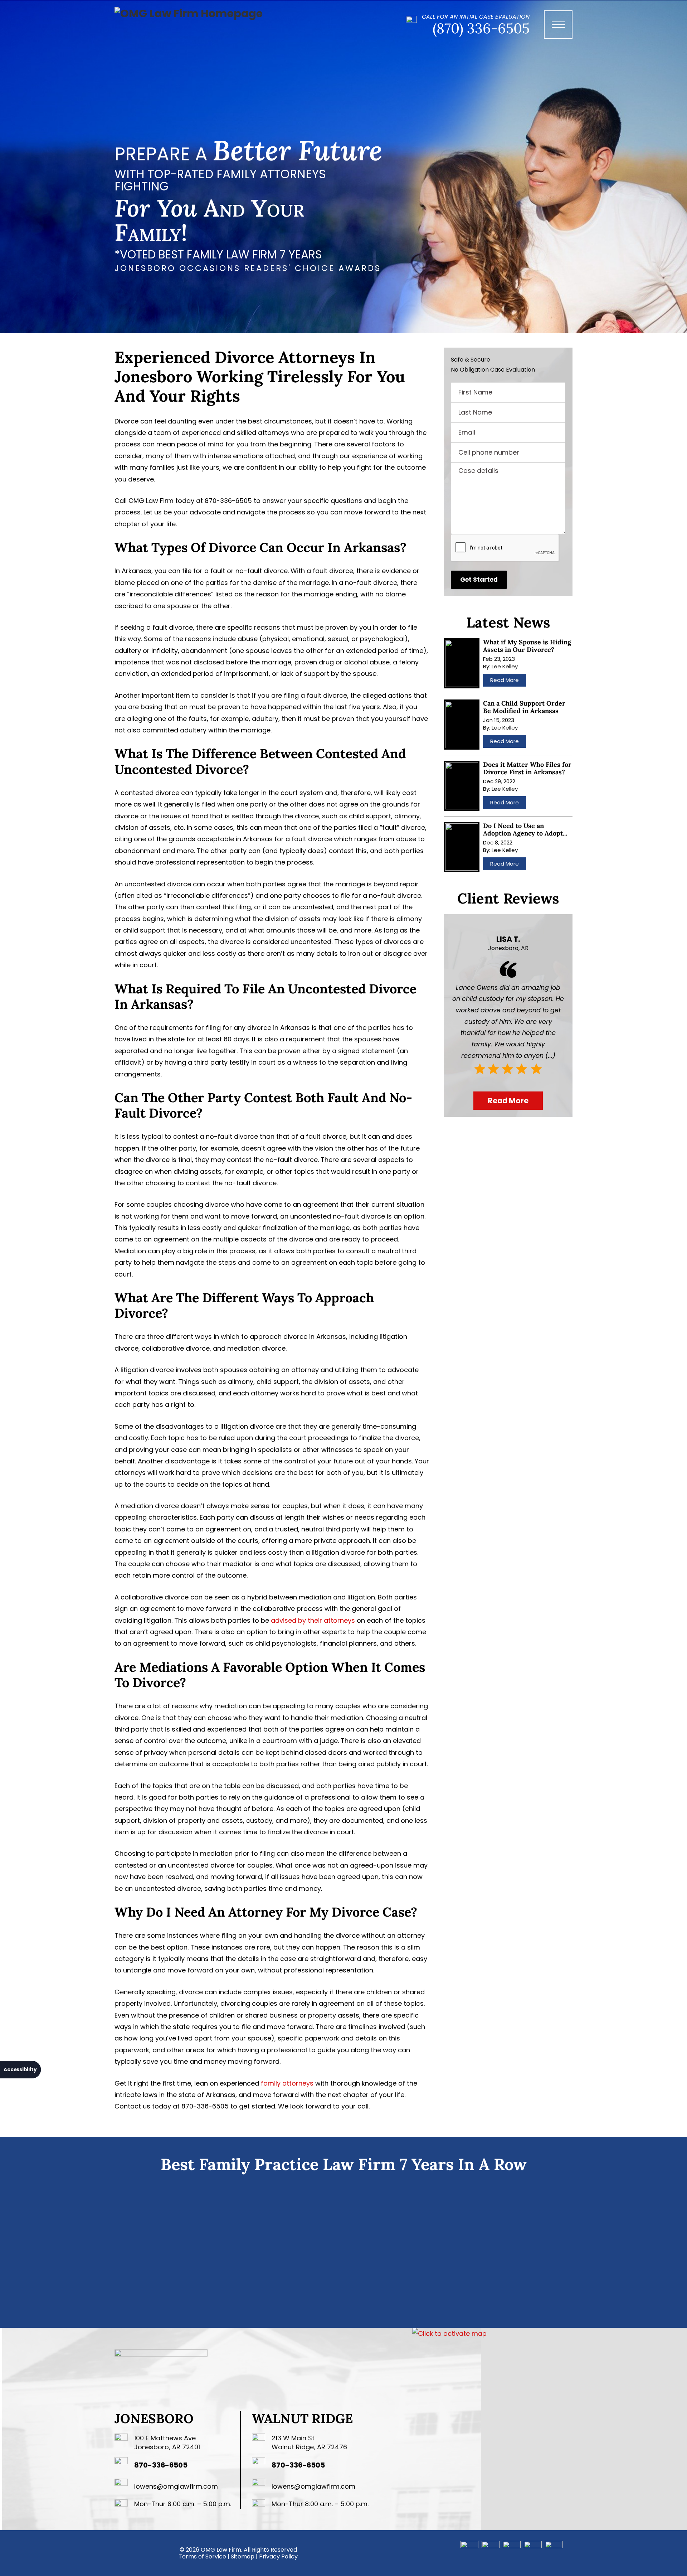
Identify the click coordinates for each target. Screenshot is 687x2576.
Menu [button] (562, 32)
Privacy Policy (278, 2556)
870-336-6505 (161, 2465)
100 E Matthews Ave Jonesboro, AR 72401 (167, 2442)
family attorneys (287, 2083)
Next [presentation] (582, 2250)
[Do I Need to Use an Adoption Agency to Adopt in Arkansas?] (462, 847)
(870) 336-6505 (481, 28)
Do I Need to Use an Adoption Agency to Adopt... (525, 829)
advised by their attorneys (313, 1620)
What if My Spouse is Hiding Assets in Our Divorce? (527, 646)
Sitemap (243, 2556)
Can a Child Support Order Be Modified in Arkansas (524, 707)
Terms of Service (202, 2556)
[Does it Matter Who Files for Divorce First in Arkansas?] (462, 786)
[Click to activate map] (449, 2333)
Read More (505, 680)
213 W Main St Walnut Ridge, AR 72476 (309, 2442)
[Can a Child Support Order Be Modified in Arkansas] (462, 725)
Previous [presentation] (105, 2250)
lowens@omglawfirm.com (176, 2486)
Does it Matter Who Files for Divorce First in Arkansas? (527, 768)
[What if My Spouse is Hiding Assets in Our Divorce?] (462, 663)
